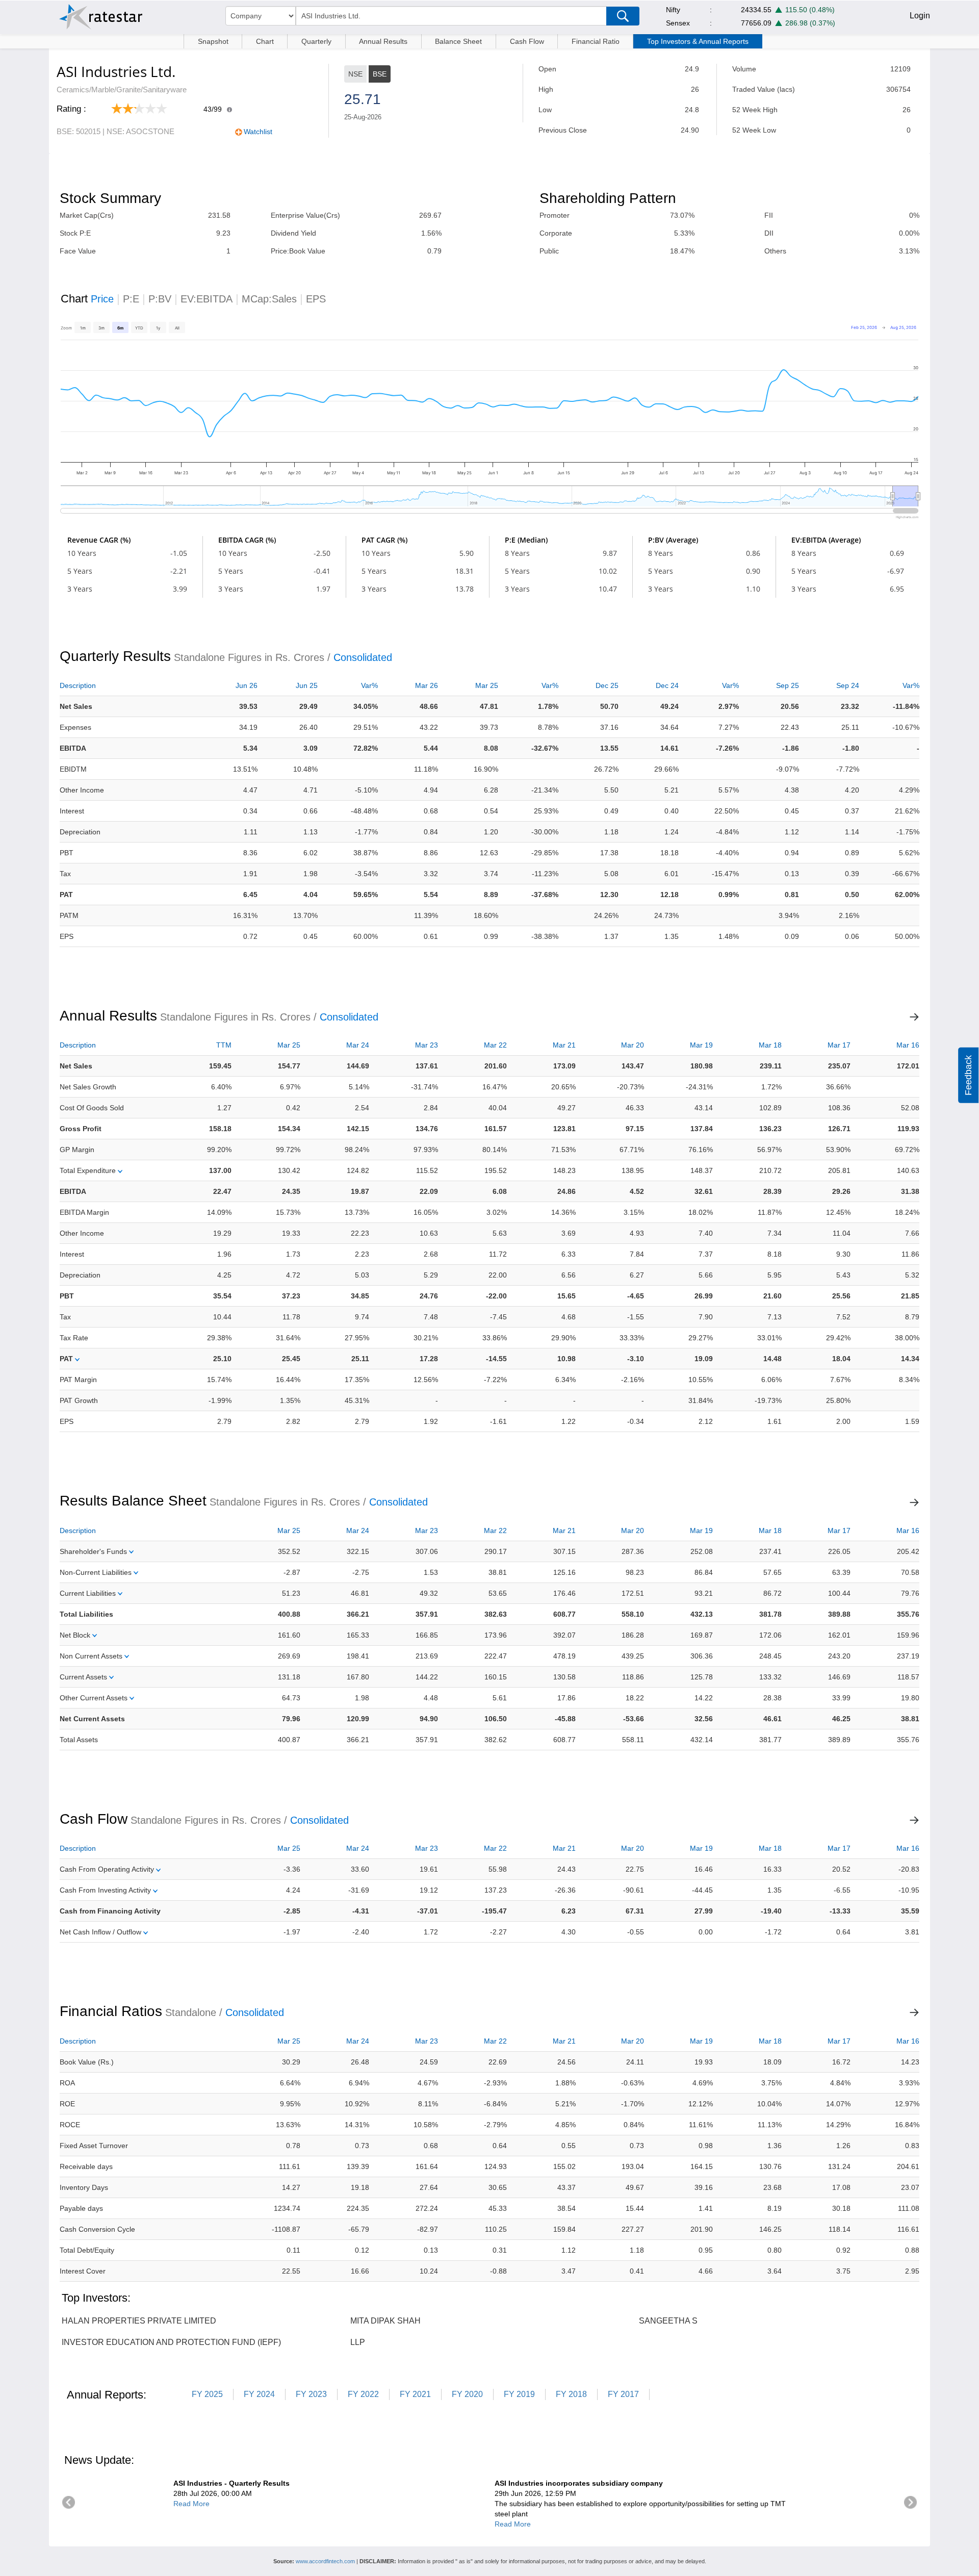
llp (358, 2342)
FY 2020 (467, 2394)
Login (920, 16)
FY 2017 (623, 2394)
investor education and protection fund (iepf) (171, 2342)
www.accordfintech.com (325, 2561)
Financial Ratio (596, 41)
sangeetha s (668, 2321)
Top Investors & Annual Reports (698, 41)
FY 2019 (519, 2394)
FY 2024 (259, 2394)
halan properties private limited (139, 2321)
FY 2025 (207, 2394)
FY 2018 (571, 2394)
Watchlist (258, 132)
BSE (380, 74)
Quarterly (316, 41)
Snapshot (213, 41)
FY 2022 (363, 2394)
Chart (265, 41)
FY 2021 (415, 2394)
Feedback (968, 1075)
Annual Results (383, 41)
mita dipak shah (385, 2321)
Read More (191, 2504)
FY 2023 (311, 2394)
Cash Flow (527, 41)
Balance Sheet (458, 41)
